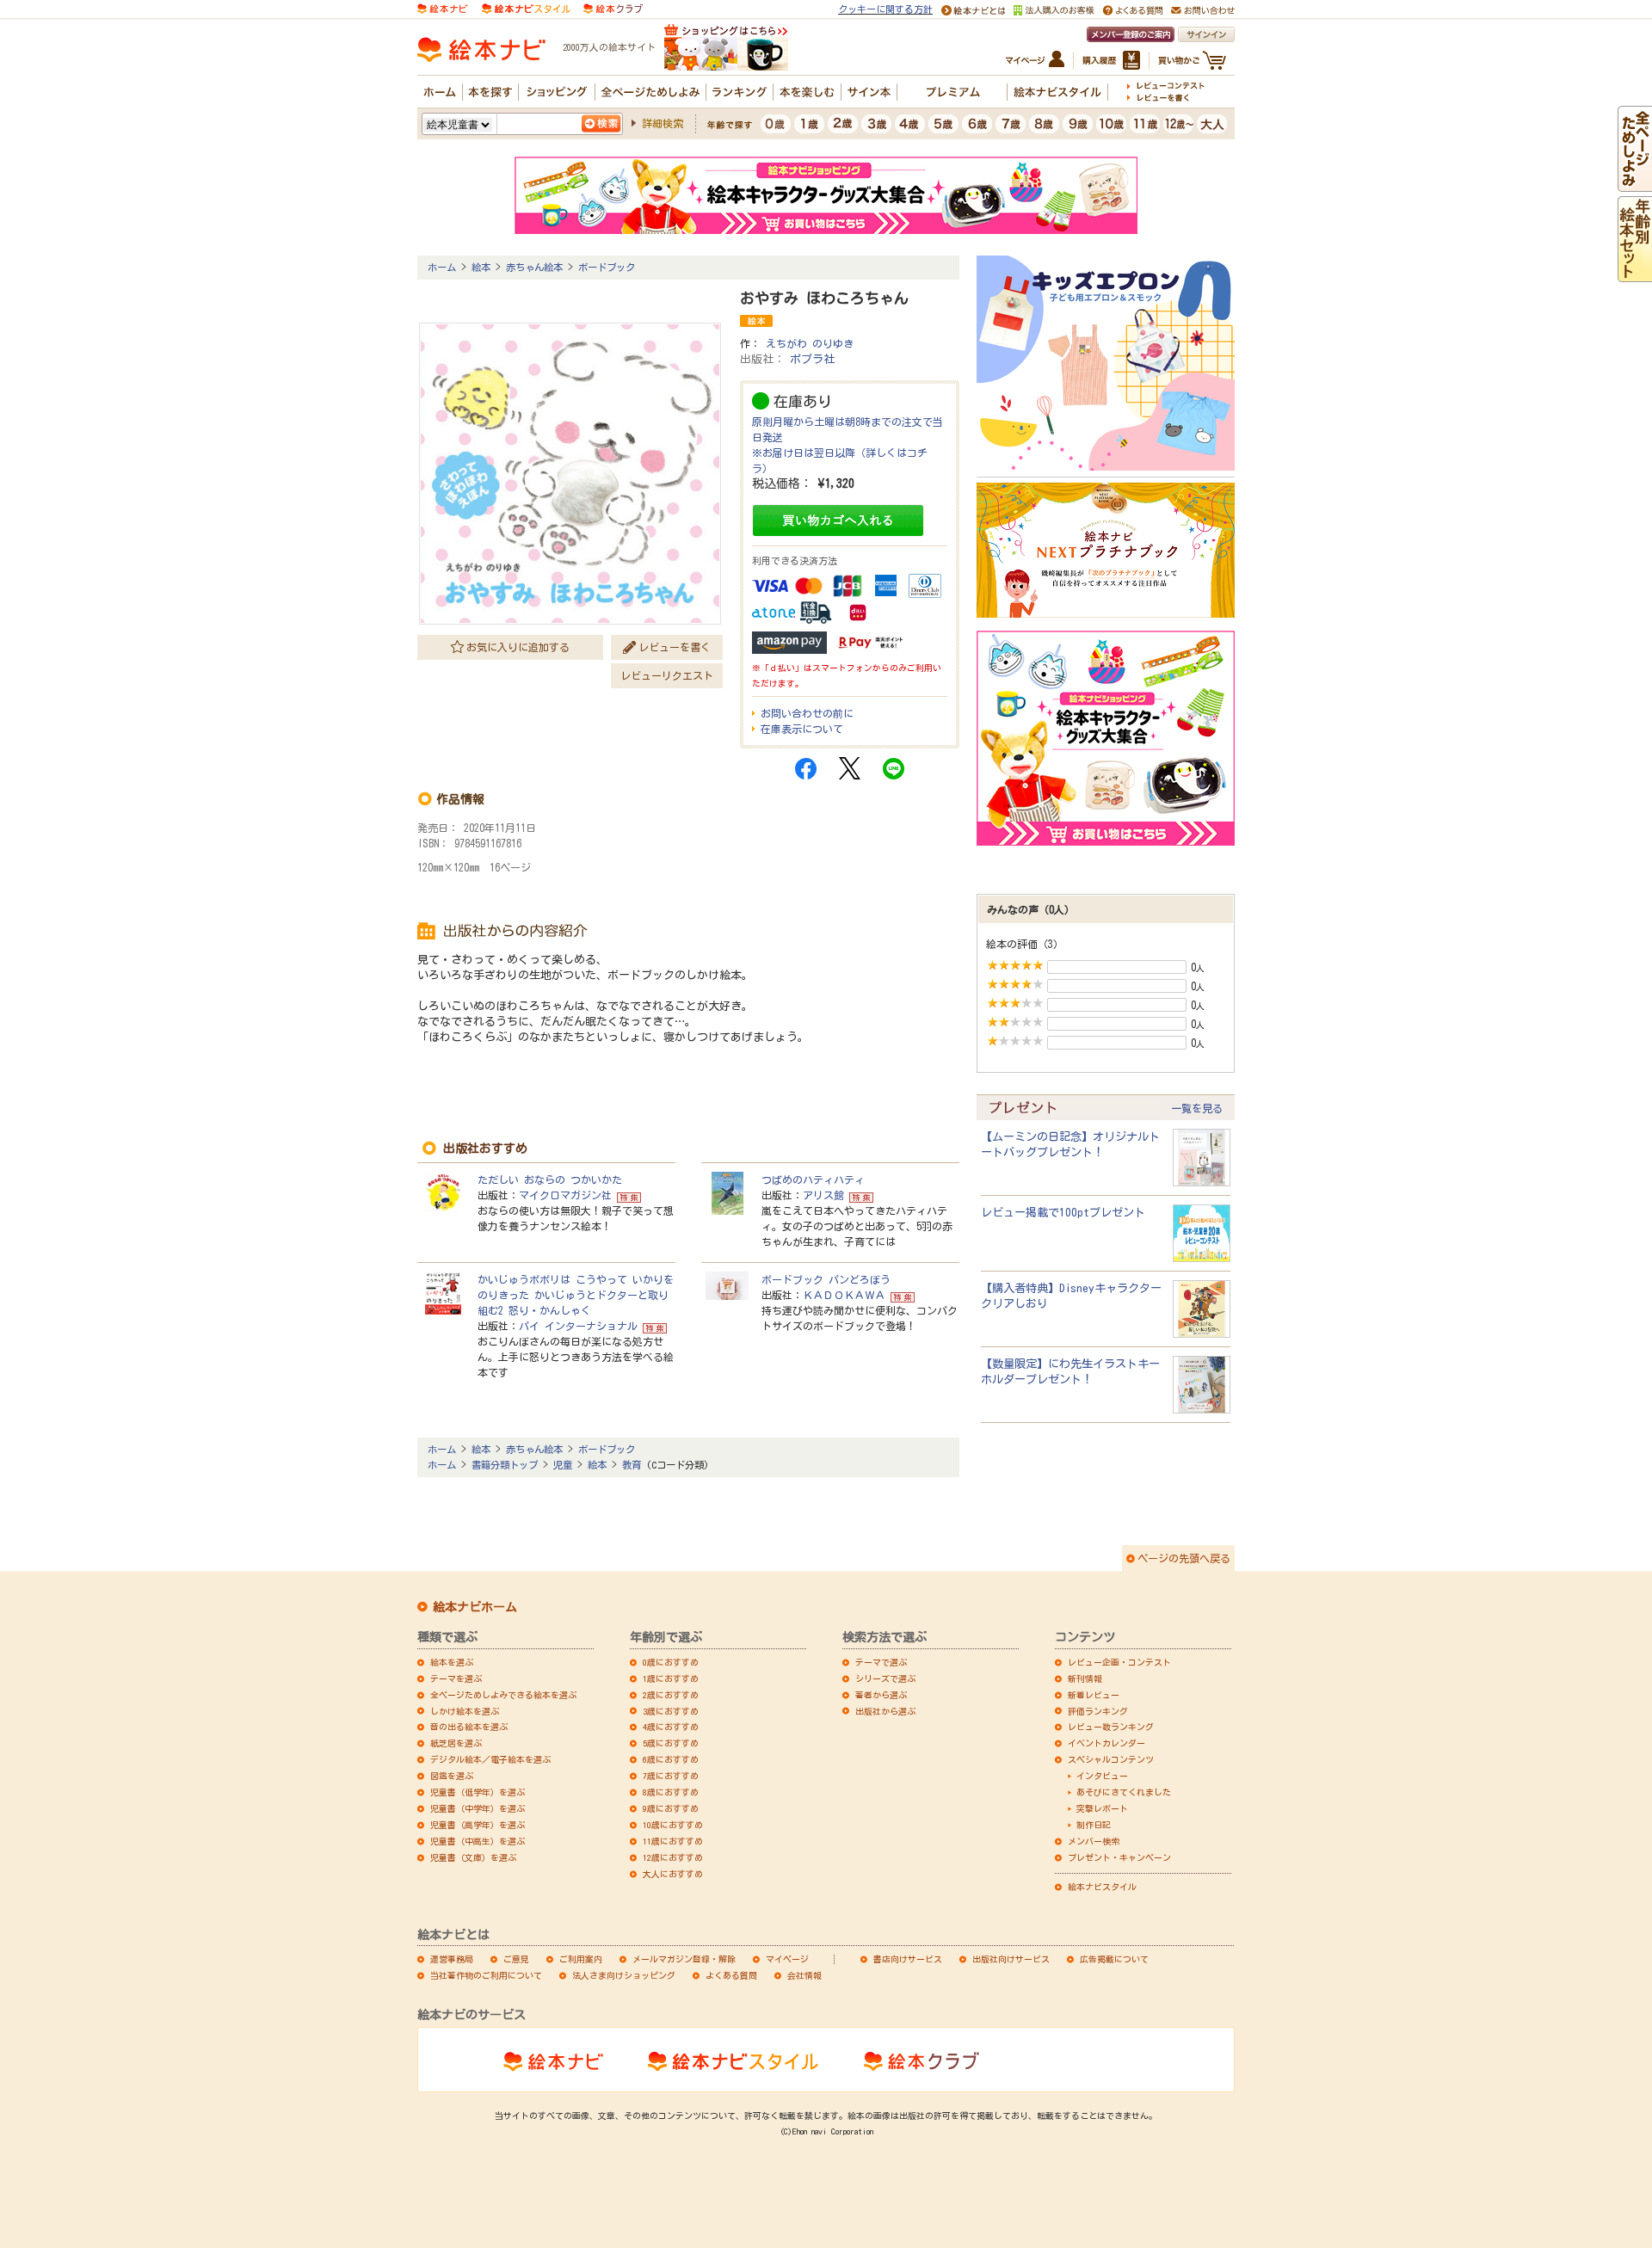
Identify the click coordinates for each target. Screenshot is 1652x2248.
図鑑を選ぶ (452, 1776)
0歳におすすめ (671, 1662)
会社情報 (804, 1975)
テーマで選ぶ (881, 1662)
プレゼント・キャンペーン (1119, 1857)
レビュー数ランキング (1111, 1727)
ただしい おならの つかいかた (550, 1179)
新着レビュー (1094, 1695)
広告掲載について (1114, 1959)
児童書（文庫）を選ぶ (473, 1857)
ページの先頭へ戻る (1184, 1558)
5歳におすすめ (671, 1743)
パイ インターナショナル (578, 1326)
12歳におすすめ (673, 1857)
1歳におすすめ (671, 1678)
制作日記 (1094, 1825)
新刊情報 (1085, 1678)
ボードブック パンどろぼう (826, 1279)
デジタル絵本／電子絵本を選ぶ (490, 1759)
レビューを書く (675, 647)
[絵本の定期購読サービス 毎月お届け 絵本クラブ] (613, 7)
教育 (632, 1465)
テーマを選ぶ (456, 1678)
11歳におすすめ (673, 1841)
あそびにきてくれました (1124, 1792)
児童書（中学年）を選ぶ (478, 1808)
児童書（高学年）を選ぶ (478, 1825)
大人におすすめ (673, 1874)
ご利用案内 (581, 1959)
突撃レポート (1102, 1808)
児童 (563, 1465)
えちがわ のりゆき (810, 343)
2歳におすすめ (671, 1695)
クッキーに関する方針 (885, 9)
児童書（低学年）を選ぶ (478, 1792)
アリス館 (823, 1195)
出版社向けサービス (1011, 1959)
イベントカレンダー (1106, 1743)
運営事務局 (452, 1959)
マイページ (787, 1959)
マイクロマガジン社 (565, 1195)
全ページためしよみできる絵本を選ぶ (503, 1695)
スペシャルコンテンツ (1111, 1759)
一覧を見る (1197, 1108)
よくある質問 (731, 1975)
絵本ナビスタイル (1102, 1887)
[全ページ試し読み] (1635, 184)
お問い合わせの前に (807, 713)
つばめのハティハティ (813, 1179)
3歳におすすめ (671, 1711)
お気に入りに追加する (518, 647)
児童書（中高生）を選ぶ (478, 1841)
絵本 (481, 267)
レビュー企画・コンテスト (1119, 1662)
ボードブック (607, 267)
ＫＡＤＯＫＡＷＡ (844, 1295)
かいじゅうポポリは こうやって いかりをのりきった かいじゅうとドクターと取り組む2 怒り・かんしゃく (576, 1295)
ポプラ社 (812, 359)
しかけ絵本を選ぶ (465, 1711)
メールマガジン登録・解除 (684, 1959)
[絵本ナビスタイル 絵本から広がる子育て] (526, 7)
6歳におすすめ (671, 1759)
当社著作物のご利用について (486, 1975)
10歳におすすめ (673, 1825)
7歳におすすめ (671, 1776)
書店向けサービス (908, 1959)
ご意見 (516, 1959)
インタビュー (1102, 1776)
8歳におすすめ (671, 1792)
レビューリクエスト (667, 675)
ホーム (442, 267)
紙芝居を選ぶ (456, 1743)
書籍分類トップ (505, 1465)
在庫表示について (802, 729)
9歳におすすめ (671, 1808)
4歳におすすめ (671, 1727)
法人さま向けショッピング (624, 1975)
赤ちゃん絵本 (534, 267)
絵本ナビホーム (475, 1607)
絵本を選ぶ (452, 1662)
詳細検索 (663, 123)
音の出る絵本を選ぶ (469, 1727)
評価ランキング (1098, 1711)
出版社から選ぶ (885, 1711)
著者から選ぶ (881, 1695)
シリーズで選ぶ (885, 1678)
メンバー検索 (1094, 1841)
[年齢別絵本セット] (1635, 274)
